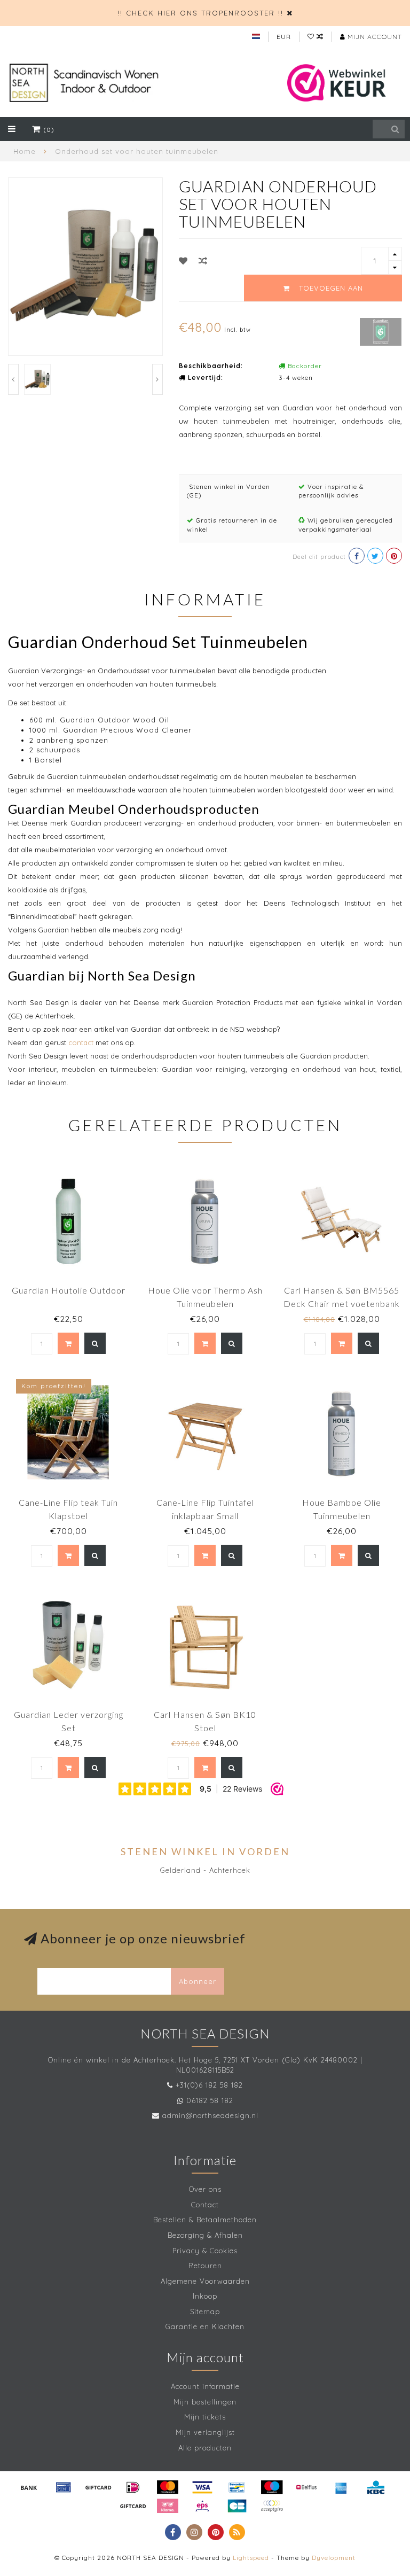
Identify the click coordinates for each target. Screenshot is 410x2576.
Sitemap (205, 2312)
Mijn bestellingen (205, 2402)
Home (25, 151)
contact (81, 1042)
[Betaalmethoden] (29, 2487)
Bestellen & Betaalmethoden (205, 2220)
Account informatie (205, 2386)
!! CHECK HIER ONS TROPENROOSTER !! (200, 13)
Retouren (205, 2266)
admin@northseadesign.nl (210, 2115)
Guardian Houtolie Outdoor (69, 1290)
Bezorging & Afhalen (205, 2235)
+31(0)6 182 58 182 (209, 2085)
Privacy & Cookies (205, 2251)
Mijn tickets (205, 2417)
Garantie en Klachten (205, 2326)
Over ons (205, 2189)
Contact (205, 2205)
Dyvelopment (334, 2558)
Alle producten (205, 2448)
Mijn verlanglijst (205, 2432)
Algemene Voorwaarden (205, 2281)
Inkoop (205, 2296)
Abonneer (198, 1981)
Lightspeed (251, 2558)
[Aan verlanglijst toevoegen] (183, 261)
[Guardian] (381, 331)
